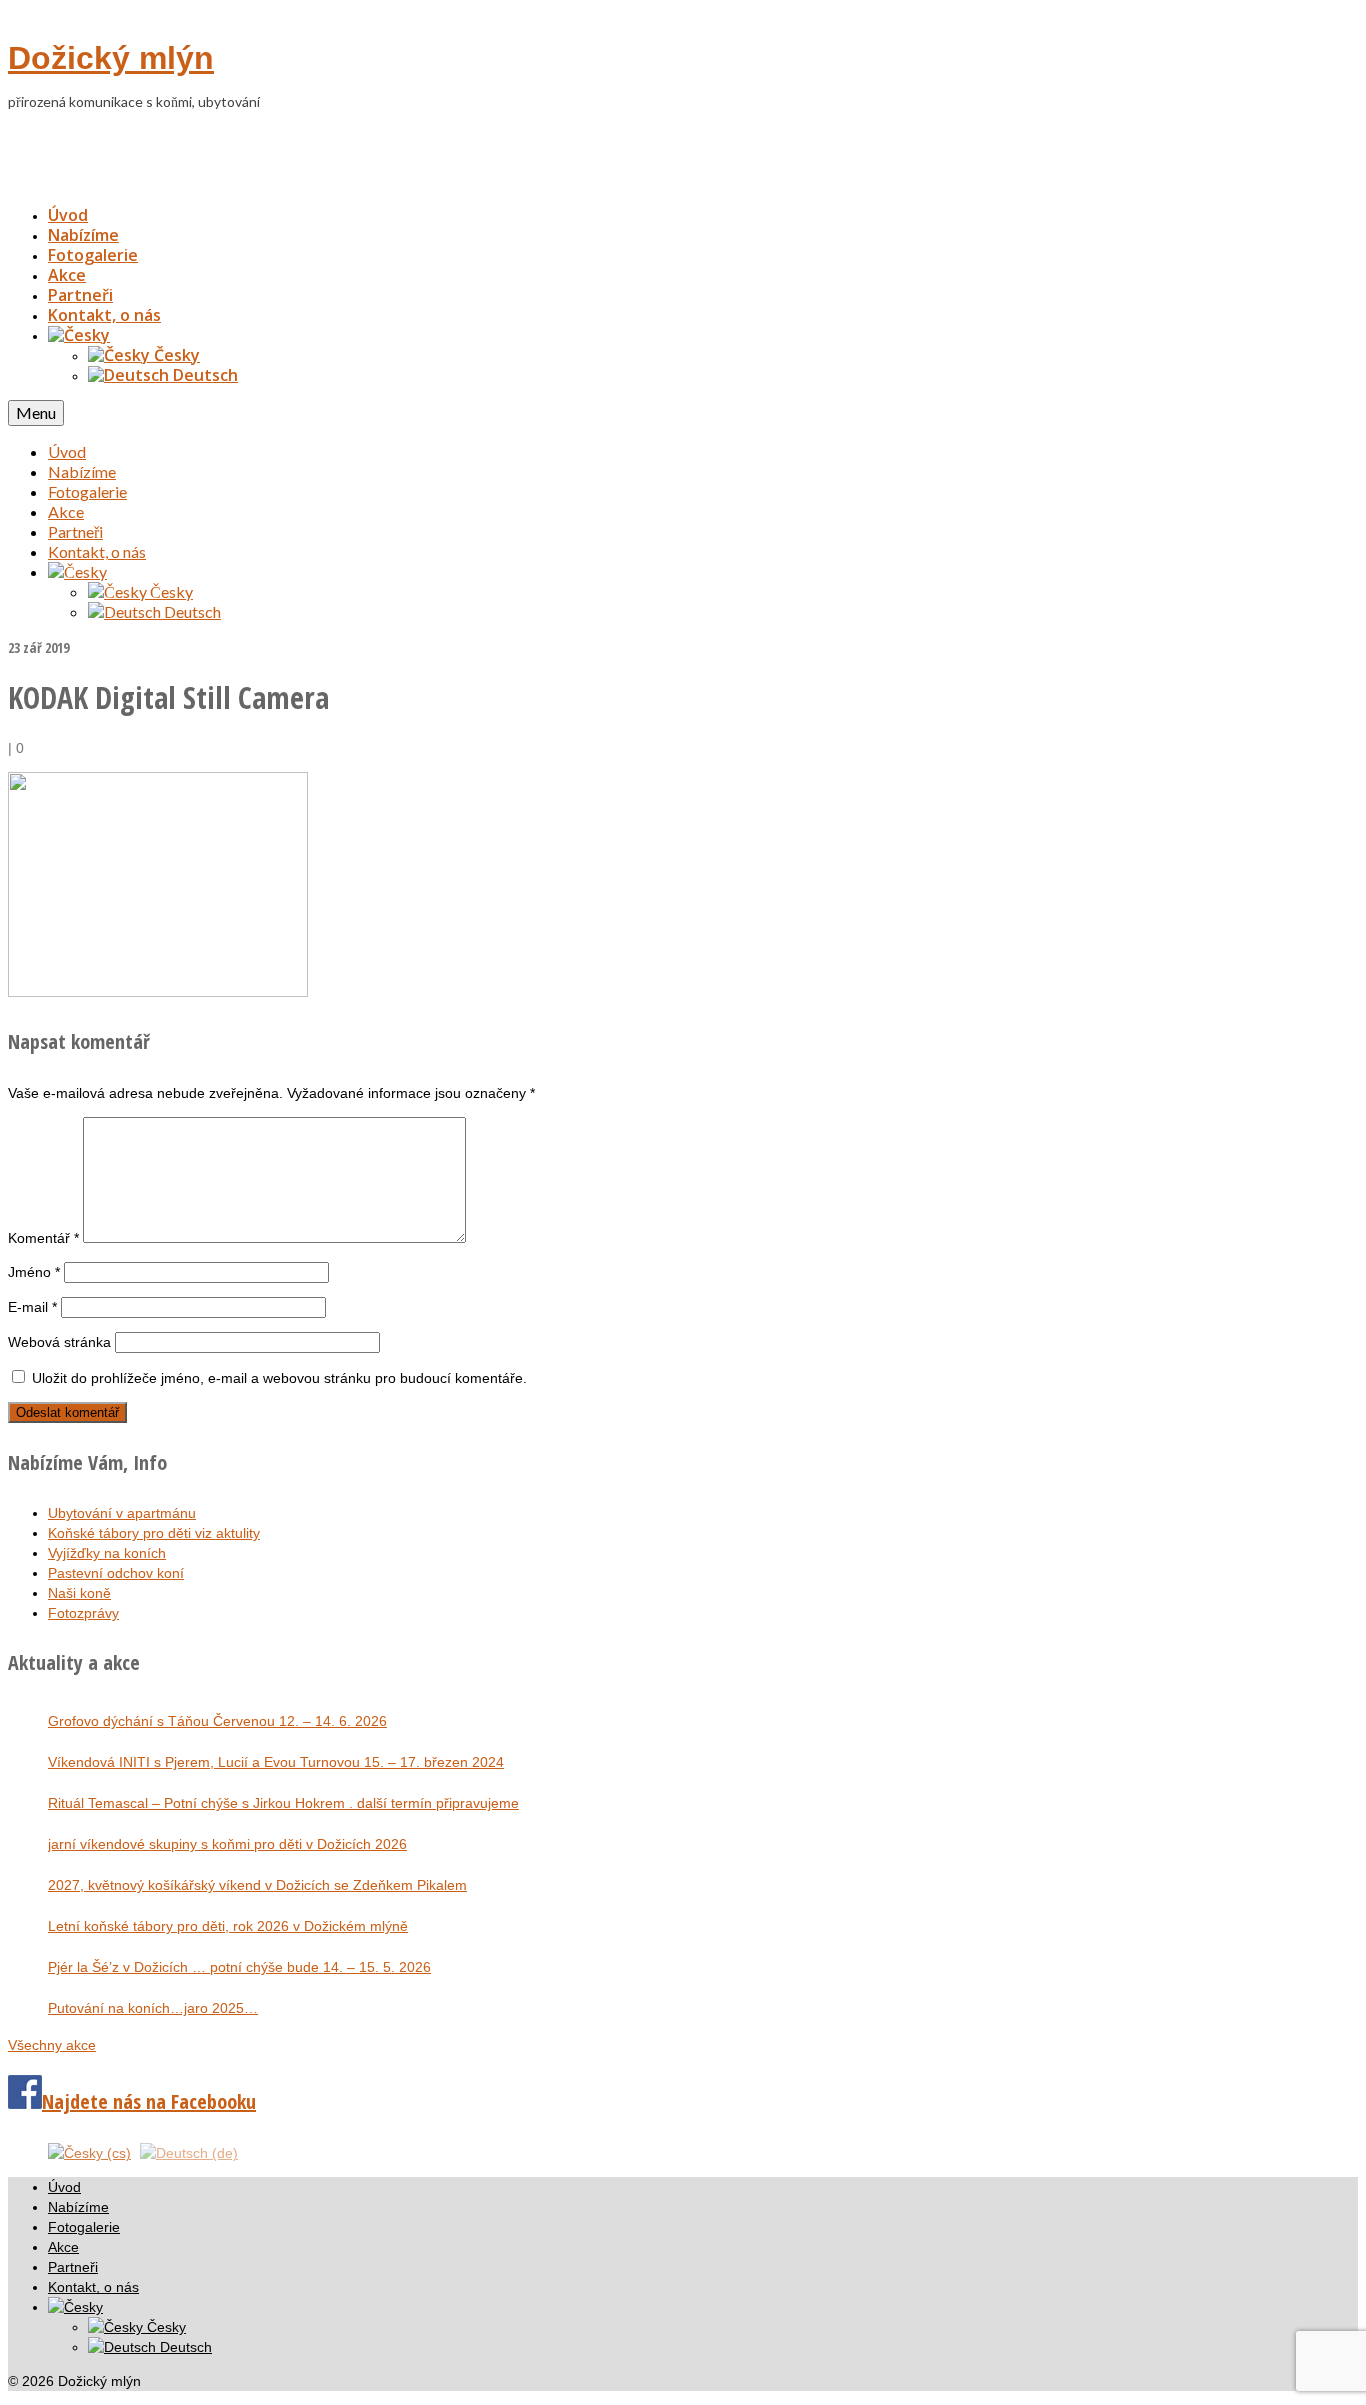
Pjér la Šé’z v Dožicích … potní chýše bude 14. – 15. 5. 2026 (239, 1967)
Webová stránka (59, 1342)
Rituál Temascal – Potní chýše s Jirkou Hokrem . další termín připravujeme (283, 1803)
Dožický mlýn (111, 58)
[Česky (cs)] (89, 2152)
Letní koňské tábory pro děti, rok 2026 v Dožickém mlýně (228, 1926)
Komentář (43, 1238)
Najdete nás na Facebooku (149, 2101)
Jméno (34, 1272)
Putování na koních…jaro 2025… (153, 2008)
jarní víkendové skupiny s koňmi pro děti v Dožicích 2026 (227, 1844)
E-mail (32, 1307)
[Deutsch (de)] (189, 2152)
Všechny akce (52, 2045)
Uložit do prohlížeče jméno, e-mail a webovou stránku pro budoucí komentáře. (279, 1378)
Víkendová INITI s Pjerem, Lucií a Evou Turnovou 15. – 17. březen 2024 (276, 1762)
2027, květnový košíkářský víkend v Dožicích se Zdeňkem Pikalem (257, 1885)
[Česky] (79, 335)
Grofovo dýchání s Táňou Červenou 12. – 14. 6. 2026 (217, 1721)
